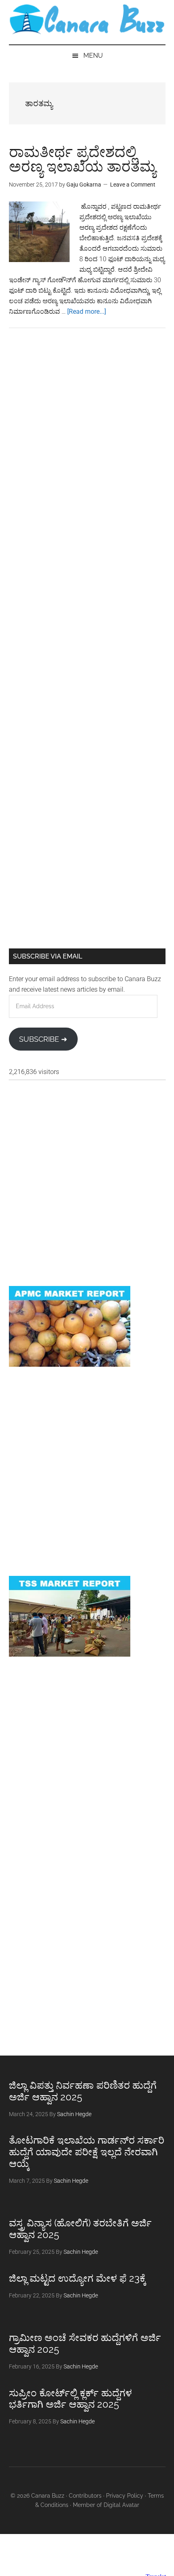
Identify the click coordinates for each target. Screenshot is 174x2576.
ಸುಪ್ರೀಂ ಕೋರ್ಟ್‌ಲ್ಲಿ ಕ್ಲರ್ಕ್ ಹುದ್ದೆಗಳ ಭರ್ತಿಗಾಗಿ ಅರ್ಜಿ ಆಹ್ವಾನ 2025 (70, 2399)
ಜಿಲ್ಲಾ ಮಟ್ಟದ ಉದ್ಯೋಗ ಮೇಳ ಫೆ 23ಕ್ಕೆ (77, 2278)
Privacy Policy (125, 2496)
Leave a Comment (133, 185)
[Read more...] (87, 312)
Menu (93, 56)
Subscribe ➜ (43, 1039)
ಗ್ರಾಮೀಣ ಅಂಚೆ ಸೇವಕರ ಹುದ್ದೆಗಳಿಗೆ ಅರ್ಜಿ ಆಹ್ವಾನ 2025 (85, 2343)
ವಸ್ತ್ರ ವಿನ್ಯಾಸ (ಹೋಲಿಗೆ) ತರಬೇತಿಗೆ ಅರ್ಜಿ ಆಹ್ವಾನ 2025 (80, 2229)
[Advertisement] (87, 439)
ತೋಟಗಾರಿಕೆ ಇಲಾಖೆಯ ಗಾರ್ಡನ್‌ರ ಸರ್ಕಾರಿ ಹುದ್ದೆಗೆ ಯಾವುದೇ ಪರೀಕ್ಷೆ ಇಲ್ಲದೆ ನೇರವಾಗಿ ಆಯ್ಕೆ (87, 2152)
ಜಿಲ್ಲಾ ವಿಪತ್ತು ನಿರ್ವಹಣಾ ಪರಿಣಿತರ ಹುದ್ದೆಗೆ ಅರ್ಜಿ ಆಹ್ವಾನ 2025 (83, 2091)
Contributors (85, 2496)
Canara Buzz (87, 20)
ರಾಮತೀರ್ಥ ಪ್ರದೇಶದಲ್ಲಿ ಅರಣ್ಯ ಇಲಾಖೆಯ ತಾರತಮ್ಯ (82, 159)
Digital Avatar (121, 2505)
